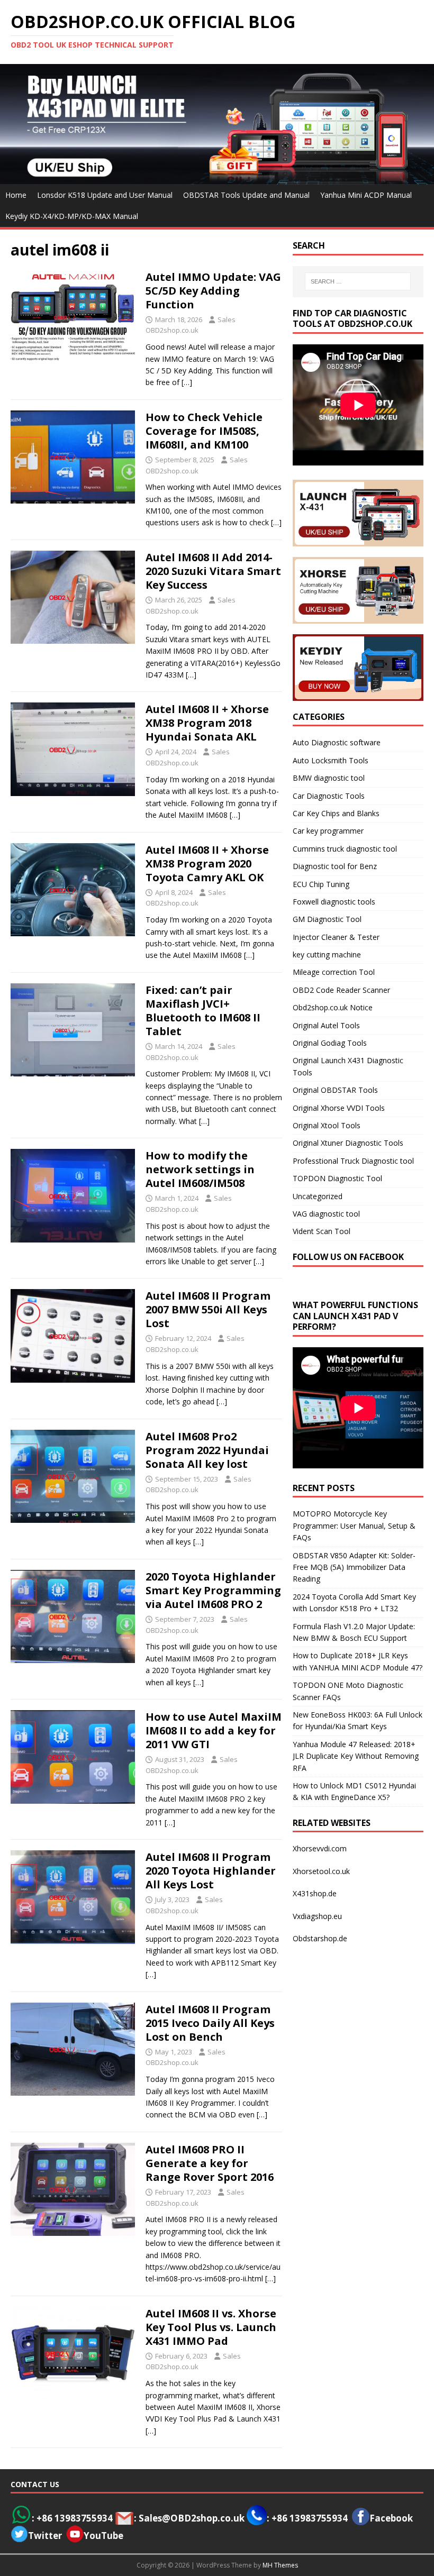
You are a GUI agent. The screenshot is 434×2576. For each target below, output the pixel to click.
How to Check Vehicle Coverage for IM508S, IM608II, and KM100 (204, 431)
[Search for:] (358, 281)
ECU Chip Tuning (321, 884)
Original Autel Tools (326, 1025)
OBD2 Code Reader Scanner (341, 990)
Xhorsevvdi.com (320, 1848)
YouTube (103, 2536)
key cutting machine (327, 954)
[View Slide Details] (217, 124)
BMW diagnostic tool (329, 778)
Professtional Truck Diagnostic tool (353, 1161)
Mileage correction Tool (334, 972)
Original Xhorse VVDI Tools (339, 1108)
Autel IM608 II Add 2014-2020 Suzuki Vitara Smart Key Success (213, 571)
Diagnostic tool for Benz (335, 866)
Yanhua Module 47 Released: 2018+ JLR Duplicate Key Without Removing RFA (356, 1756)
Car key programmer (328, 831)
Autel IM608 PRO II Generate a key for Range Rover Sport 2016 (210, 2163)
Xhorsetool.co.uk (321, 1871)
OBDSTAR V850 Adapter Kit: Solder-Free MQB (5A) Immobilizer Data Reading (354, 1567)
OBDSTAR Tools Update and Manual (246, 195)
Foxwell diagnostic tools (334, 902)
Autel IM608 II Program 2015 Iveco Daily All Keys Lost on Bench (210, 2023)
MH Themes (280, 2565)
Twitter (45, 2536)
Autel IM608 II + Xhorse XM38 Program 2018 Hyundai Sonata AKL (207, 723)
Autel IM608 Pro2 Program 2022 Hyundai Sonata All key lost (207, 1450)
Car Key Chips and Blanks (336, 813)
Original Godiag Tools (330, 1043)
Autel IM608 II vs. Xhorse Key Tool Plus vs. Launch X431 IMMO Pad (211, 2327)
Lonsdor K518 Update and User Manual (105, 195)
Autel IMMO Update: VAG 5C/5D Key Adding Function (213, 291)
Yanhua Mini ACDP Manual (366, 195)
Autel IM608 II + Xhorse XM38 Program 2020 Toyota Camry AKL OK (207, 864)
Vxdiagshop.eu (317, 1916)
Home (16, 195)
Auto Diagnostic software (337, 742)
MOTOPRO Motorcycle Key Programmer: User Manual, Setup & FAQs (354, 1525)
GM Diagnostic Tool (327, 919)
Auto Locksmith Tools (331, 760)
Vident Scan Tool (322, 1231)
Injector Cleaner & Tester (336, 937)
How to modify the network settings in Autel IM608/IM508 (200, 1169)
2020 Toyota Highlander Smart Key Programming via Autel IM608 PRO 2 (213, 1590)
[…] (187, 382)
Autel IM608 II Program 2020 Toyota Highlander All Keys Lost (211, 1871)
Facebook (391, 2518)
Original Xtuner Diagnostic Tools (348, 1143)
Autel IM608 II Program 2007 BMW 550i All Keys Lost (208, 1309)
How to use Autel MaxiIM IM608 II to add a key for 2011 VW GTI (214, 1730)
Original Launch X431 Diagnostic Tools (348, 1066)
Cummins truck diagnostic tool (345, 849)
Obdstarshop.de (320, 1938)
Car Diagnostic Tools (329, 796)
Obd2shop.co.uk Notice (333, 1007)
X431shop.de (315, 1893)
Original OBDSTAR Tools (335, 1090)
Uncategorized (318, 1196)
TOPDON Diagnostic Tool (337, 1178)
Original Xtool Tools (327, 1125)
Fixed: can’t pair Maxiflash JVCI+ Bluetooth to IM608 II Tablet (203, 1011)
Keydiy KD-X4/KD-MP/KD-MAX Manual (72, 216)
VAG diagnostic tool (326, 1214)
